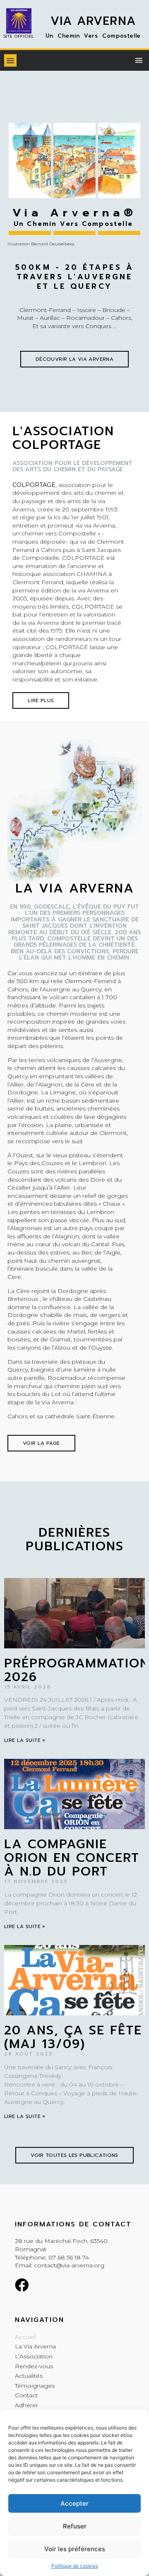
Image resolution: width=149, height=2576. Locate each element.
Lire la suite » (25, 1740)
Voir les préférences (75, 2549)
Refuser (75, 2526)
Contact (26, 2395)
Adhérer (26, 2405)
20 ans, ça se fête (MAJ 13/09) (73, 2037)
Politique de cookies (75, 2566)
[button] (10, 60)
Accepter (74, 2503)
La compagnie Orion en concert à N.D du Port (72, 1858)
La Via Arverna (35, 2346)
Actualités (29, 2376)
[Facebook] (22, 2285)
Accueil (25, 2337)
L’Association (34, 2356)
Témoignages (35, 2386)
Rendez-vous (34, 2366)
